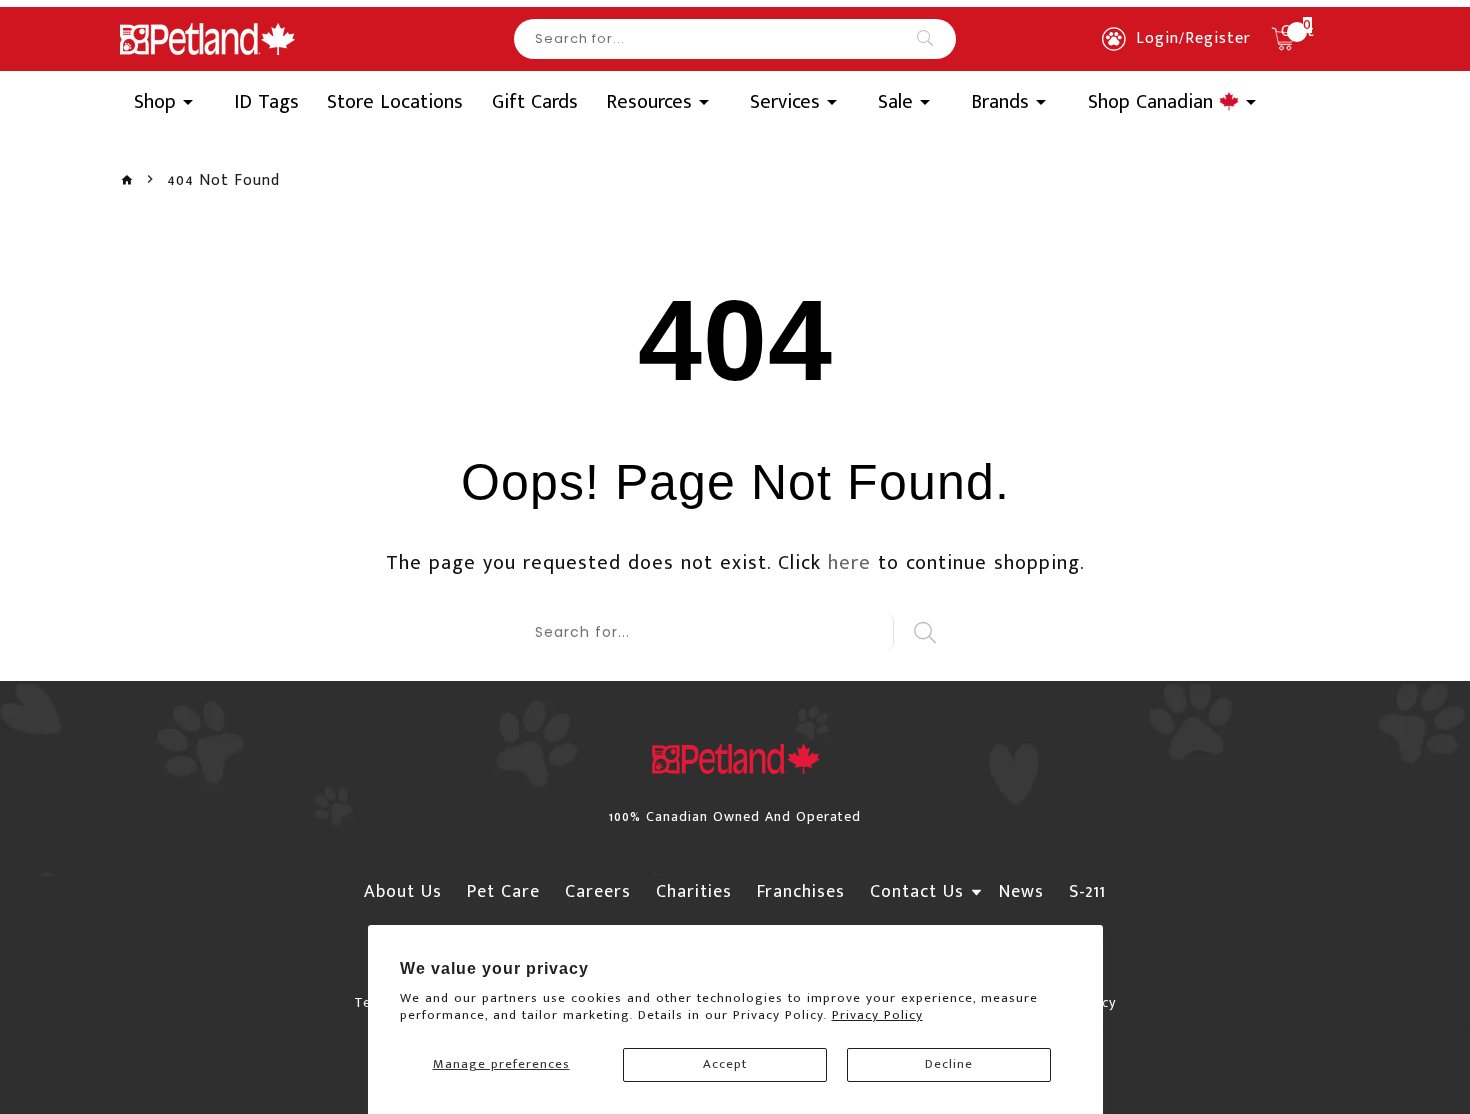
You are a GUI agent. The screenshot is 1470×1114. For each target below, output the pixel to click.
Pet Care (503, 892)
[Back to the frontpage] (127, 180)
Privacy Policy (877, 1015)
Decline (949, 1064)
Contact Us (917, 892)
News (1021, 892)
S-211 (1087, 892)
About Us (403, 892)
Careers (598, 892)
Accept (725, 1064)
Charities (694, 892)
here (849, 563)
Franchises (801, 892)
